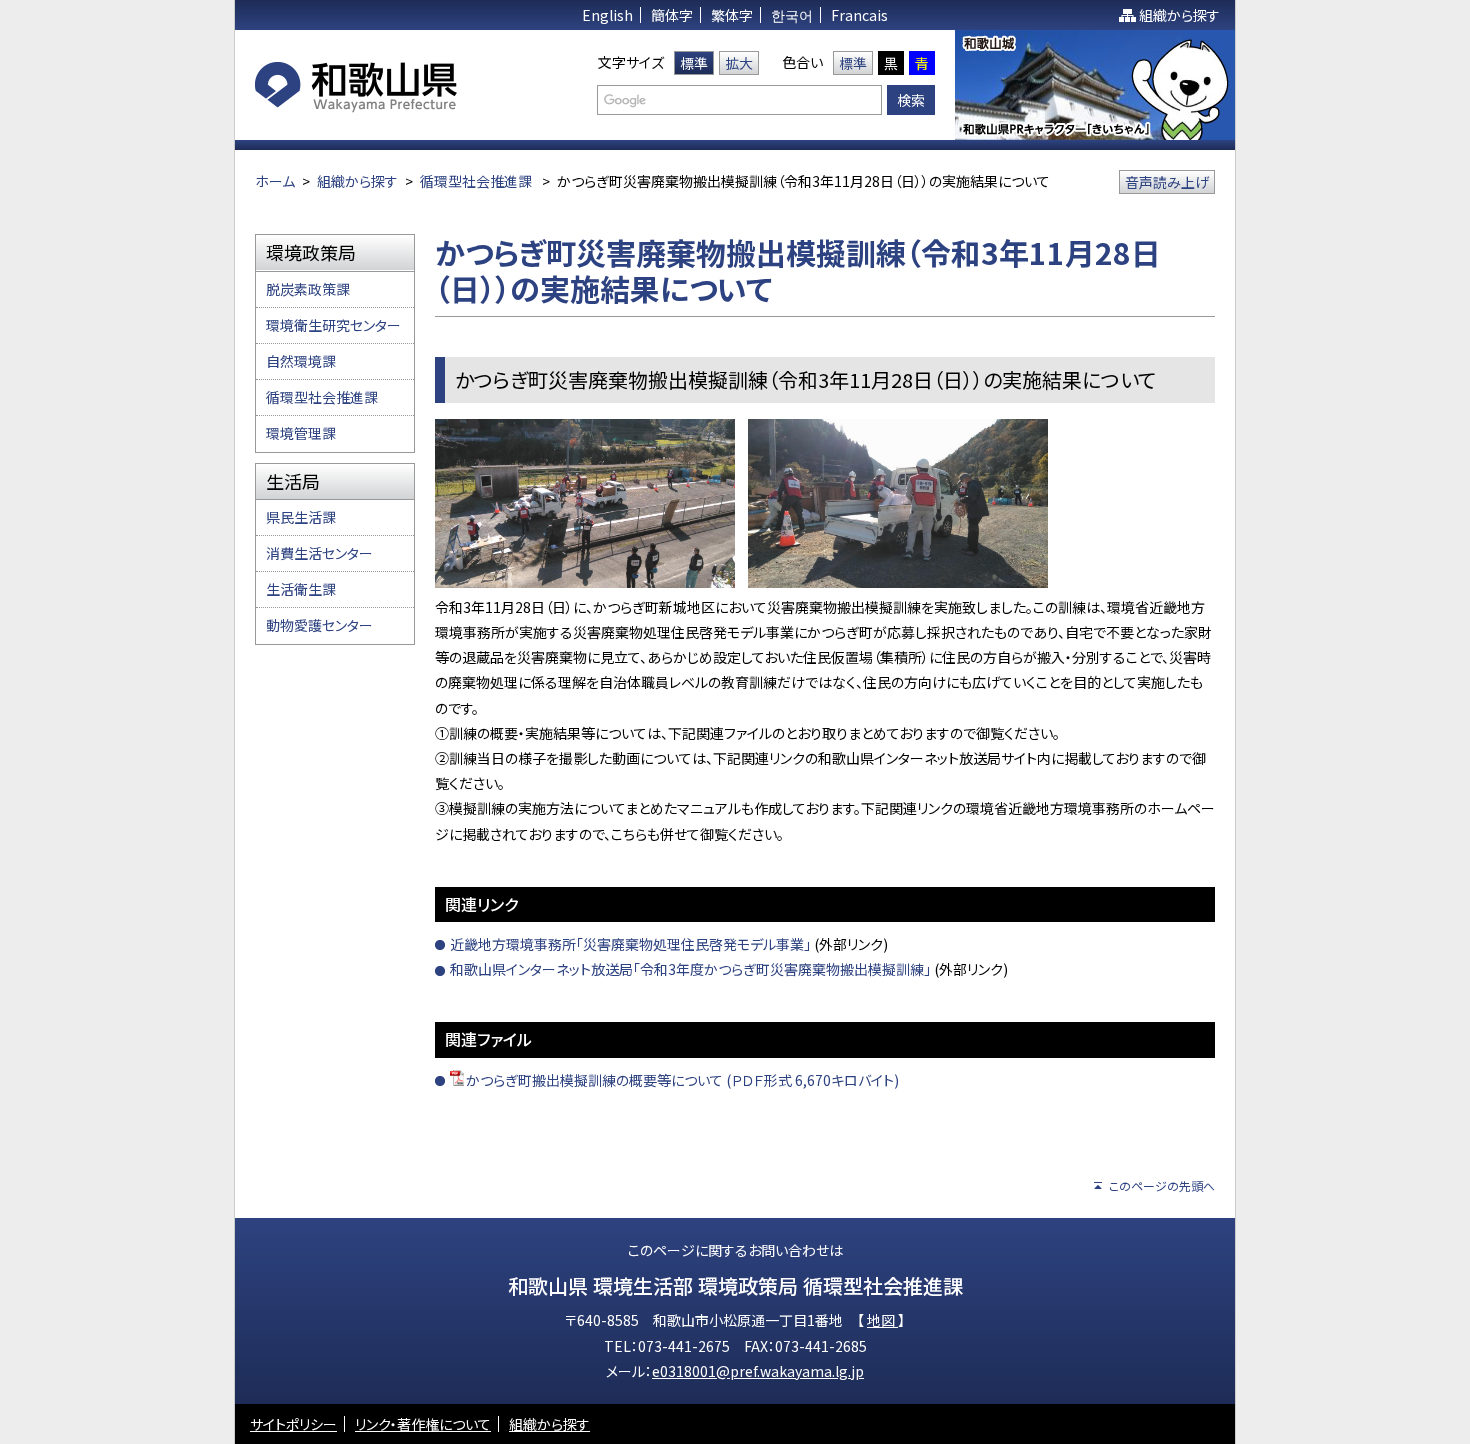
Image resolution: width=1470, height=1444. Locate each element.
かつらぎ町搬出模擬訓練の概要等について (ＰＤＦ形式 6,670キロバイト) (682, 1080)
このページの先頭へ (1162, 1185)
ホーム (275, 181)
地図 (882, 1320)
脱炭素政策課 (308, 289)
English (607, 15)
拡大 (739, 63)
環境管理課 (301, 433)
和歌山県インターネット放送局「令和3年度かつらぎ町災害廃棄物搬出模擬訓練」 (690, 969)
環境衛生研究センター (333, 325)
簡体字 (672, 15)
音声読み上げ (1167, 182)
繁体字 (732, 15)
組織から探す (1179, 15)
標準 (694, 63)
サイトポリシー (293, 1424)
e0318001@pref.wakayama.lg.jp (758, 1371)
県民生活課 (301, 517)
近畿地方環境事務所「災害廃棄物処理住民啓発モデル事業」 (630, 944)
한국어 (792, 15)
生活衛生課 (301, 589)
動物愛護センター (319, 625)
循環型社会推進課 (476, 181)
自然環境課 (301, 361)
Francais (859, 15)
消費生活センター (319, 553)
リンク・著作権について (423, 1424)
